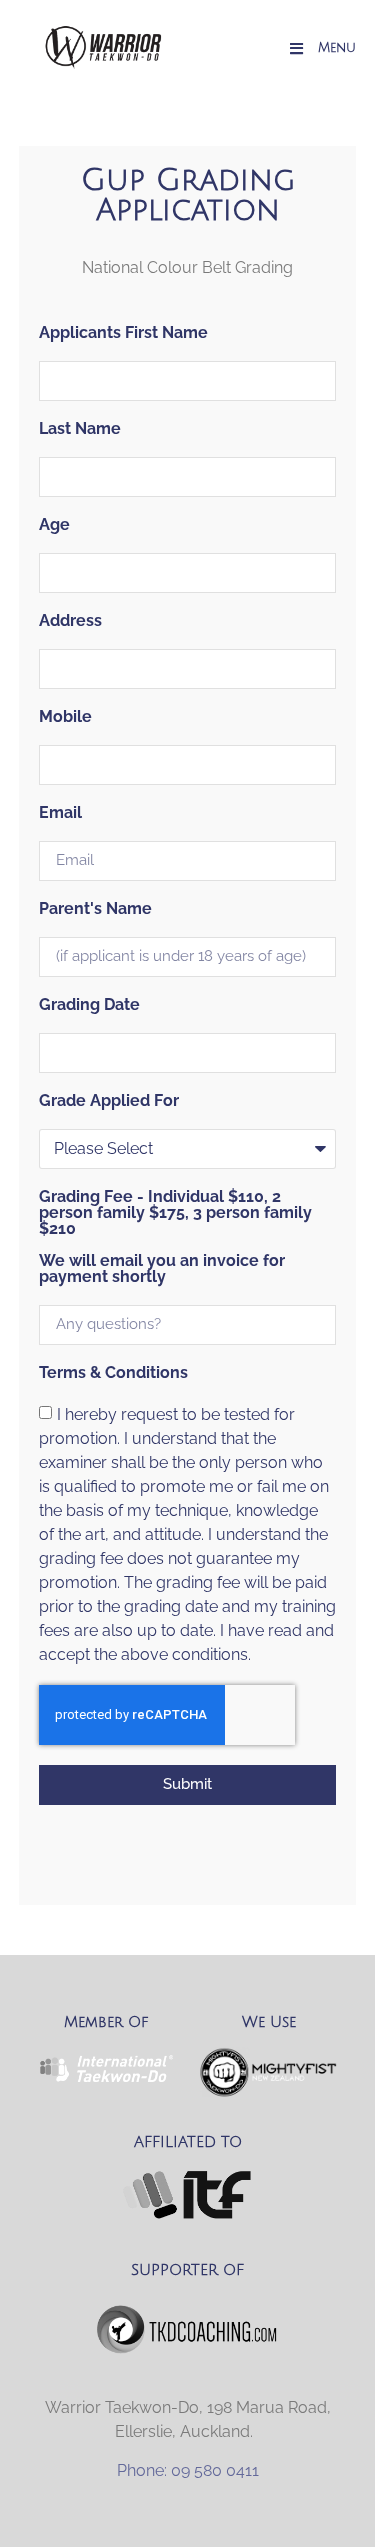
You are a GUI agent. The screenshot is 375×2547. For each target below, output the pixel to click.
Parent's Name (95, 909)
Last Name (80, 429)
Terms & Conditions (113, 1373)
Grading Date (89, 1005)
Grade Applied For (109, 1101)
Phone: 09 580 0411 (188, 2470)
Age (54, 525)
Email (60, 813)
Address (70, 621)
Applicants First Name (123, 333)
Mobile (65, 717)
